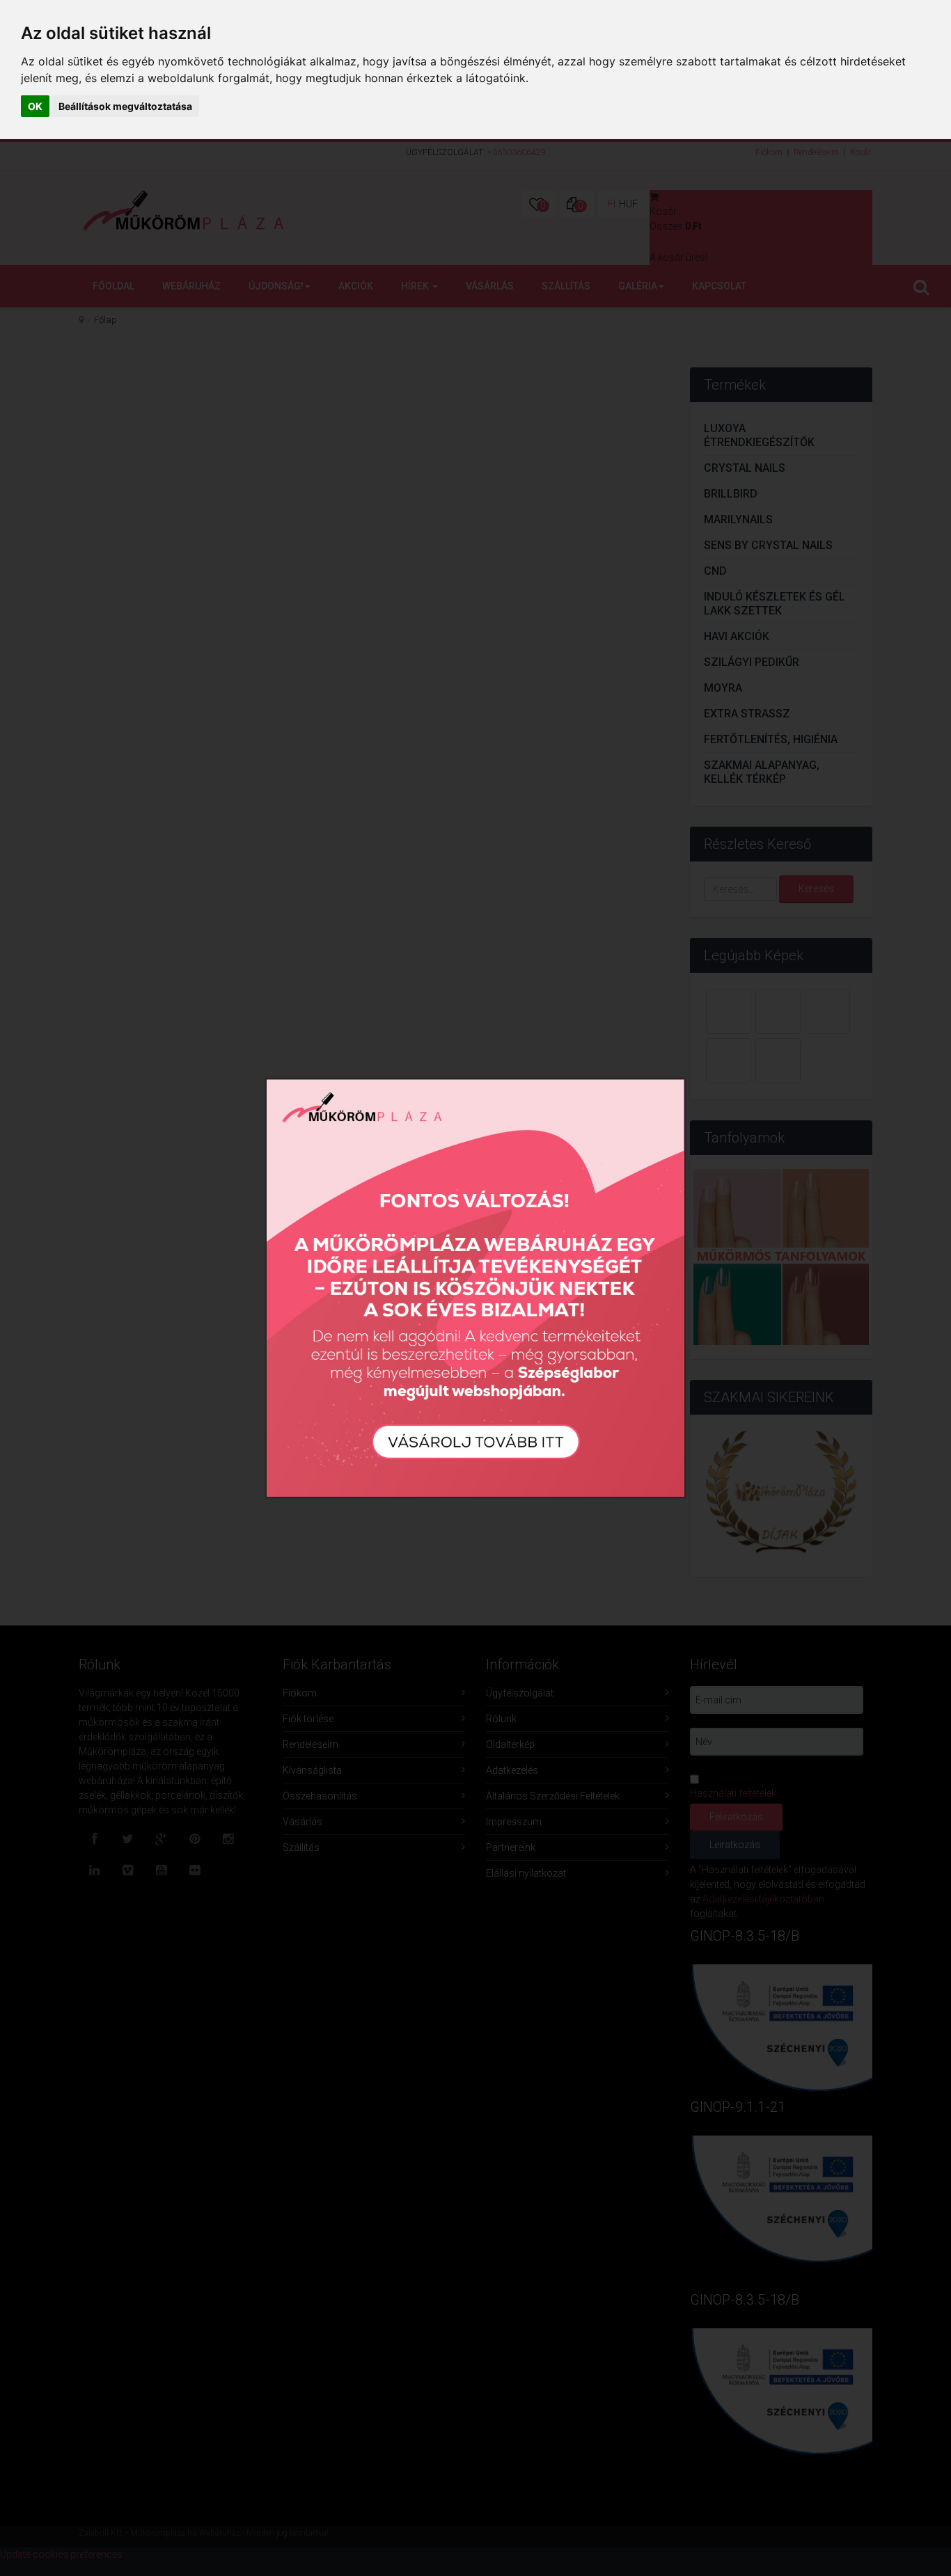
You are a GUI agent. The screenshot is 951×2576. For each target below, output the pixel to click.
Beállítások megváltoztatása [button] (125, 106)
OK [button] (35, 106)
